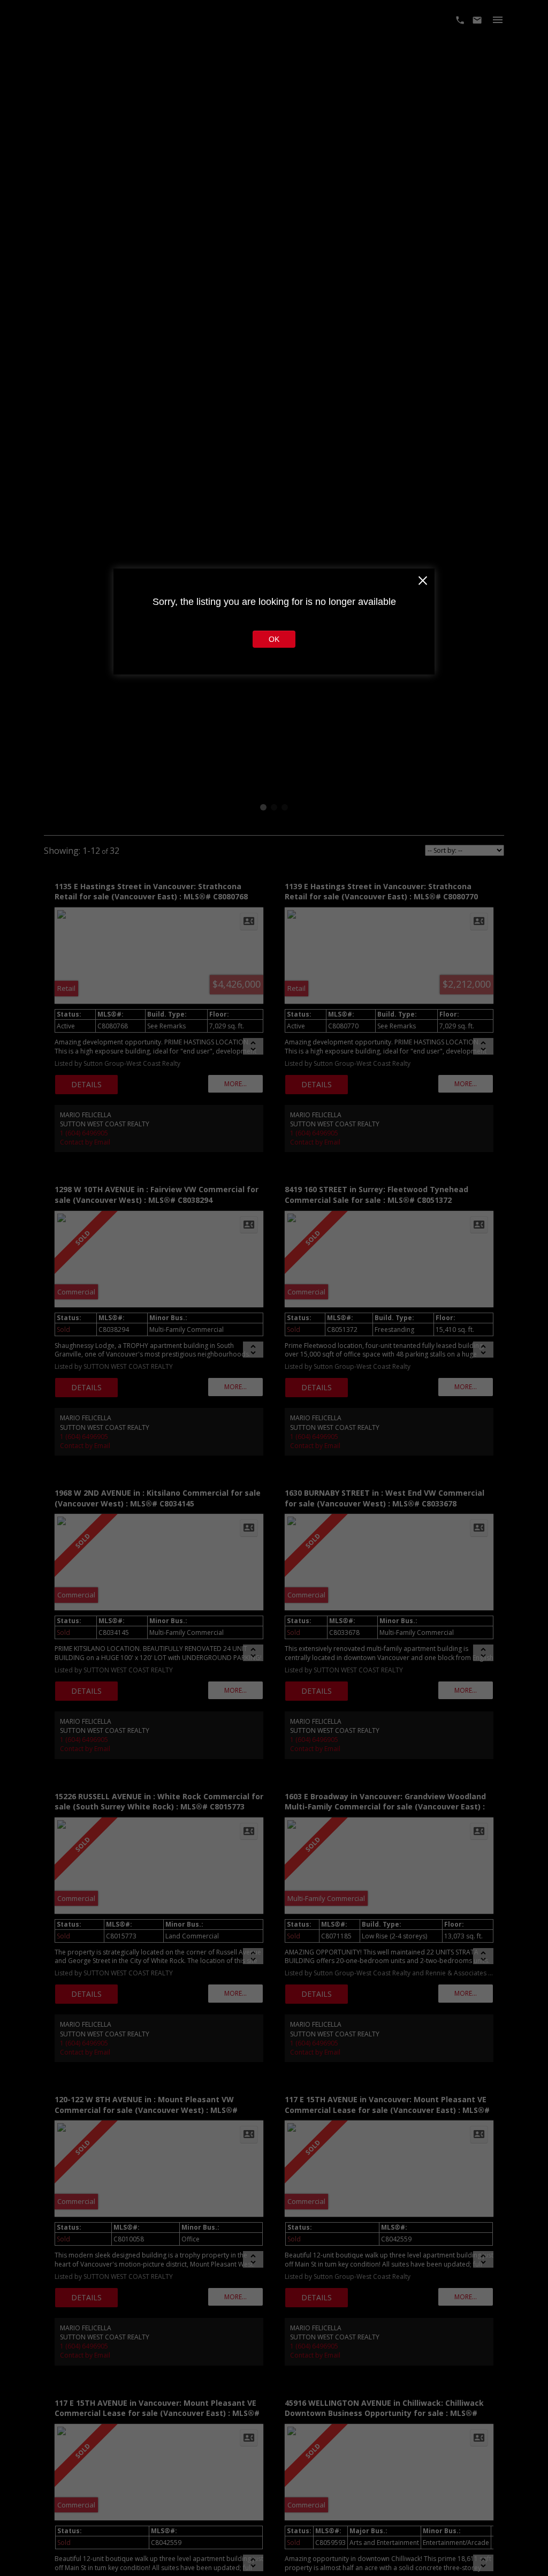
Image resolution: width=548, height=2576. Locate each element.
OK (274, 639)
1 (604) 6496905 (84, 1133)
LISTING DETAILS (86, 1085)
